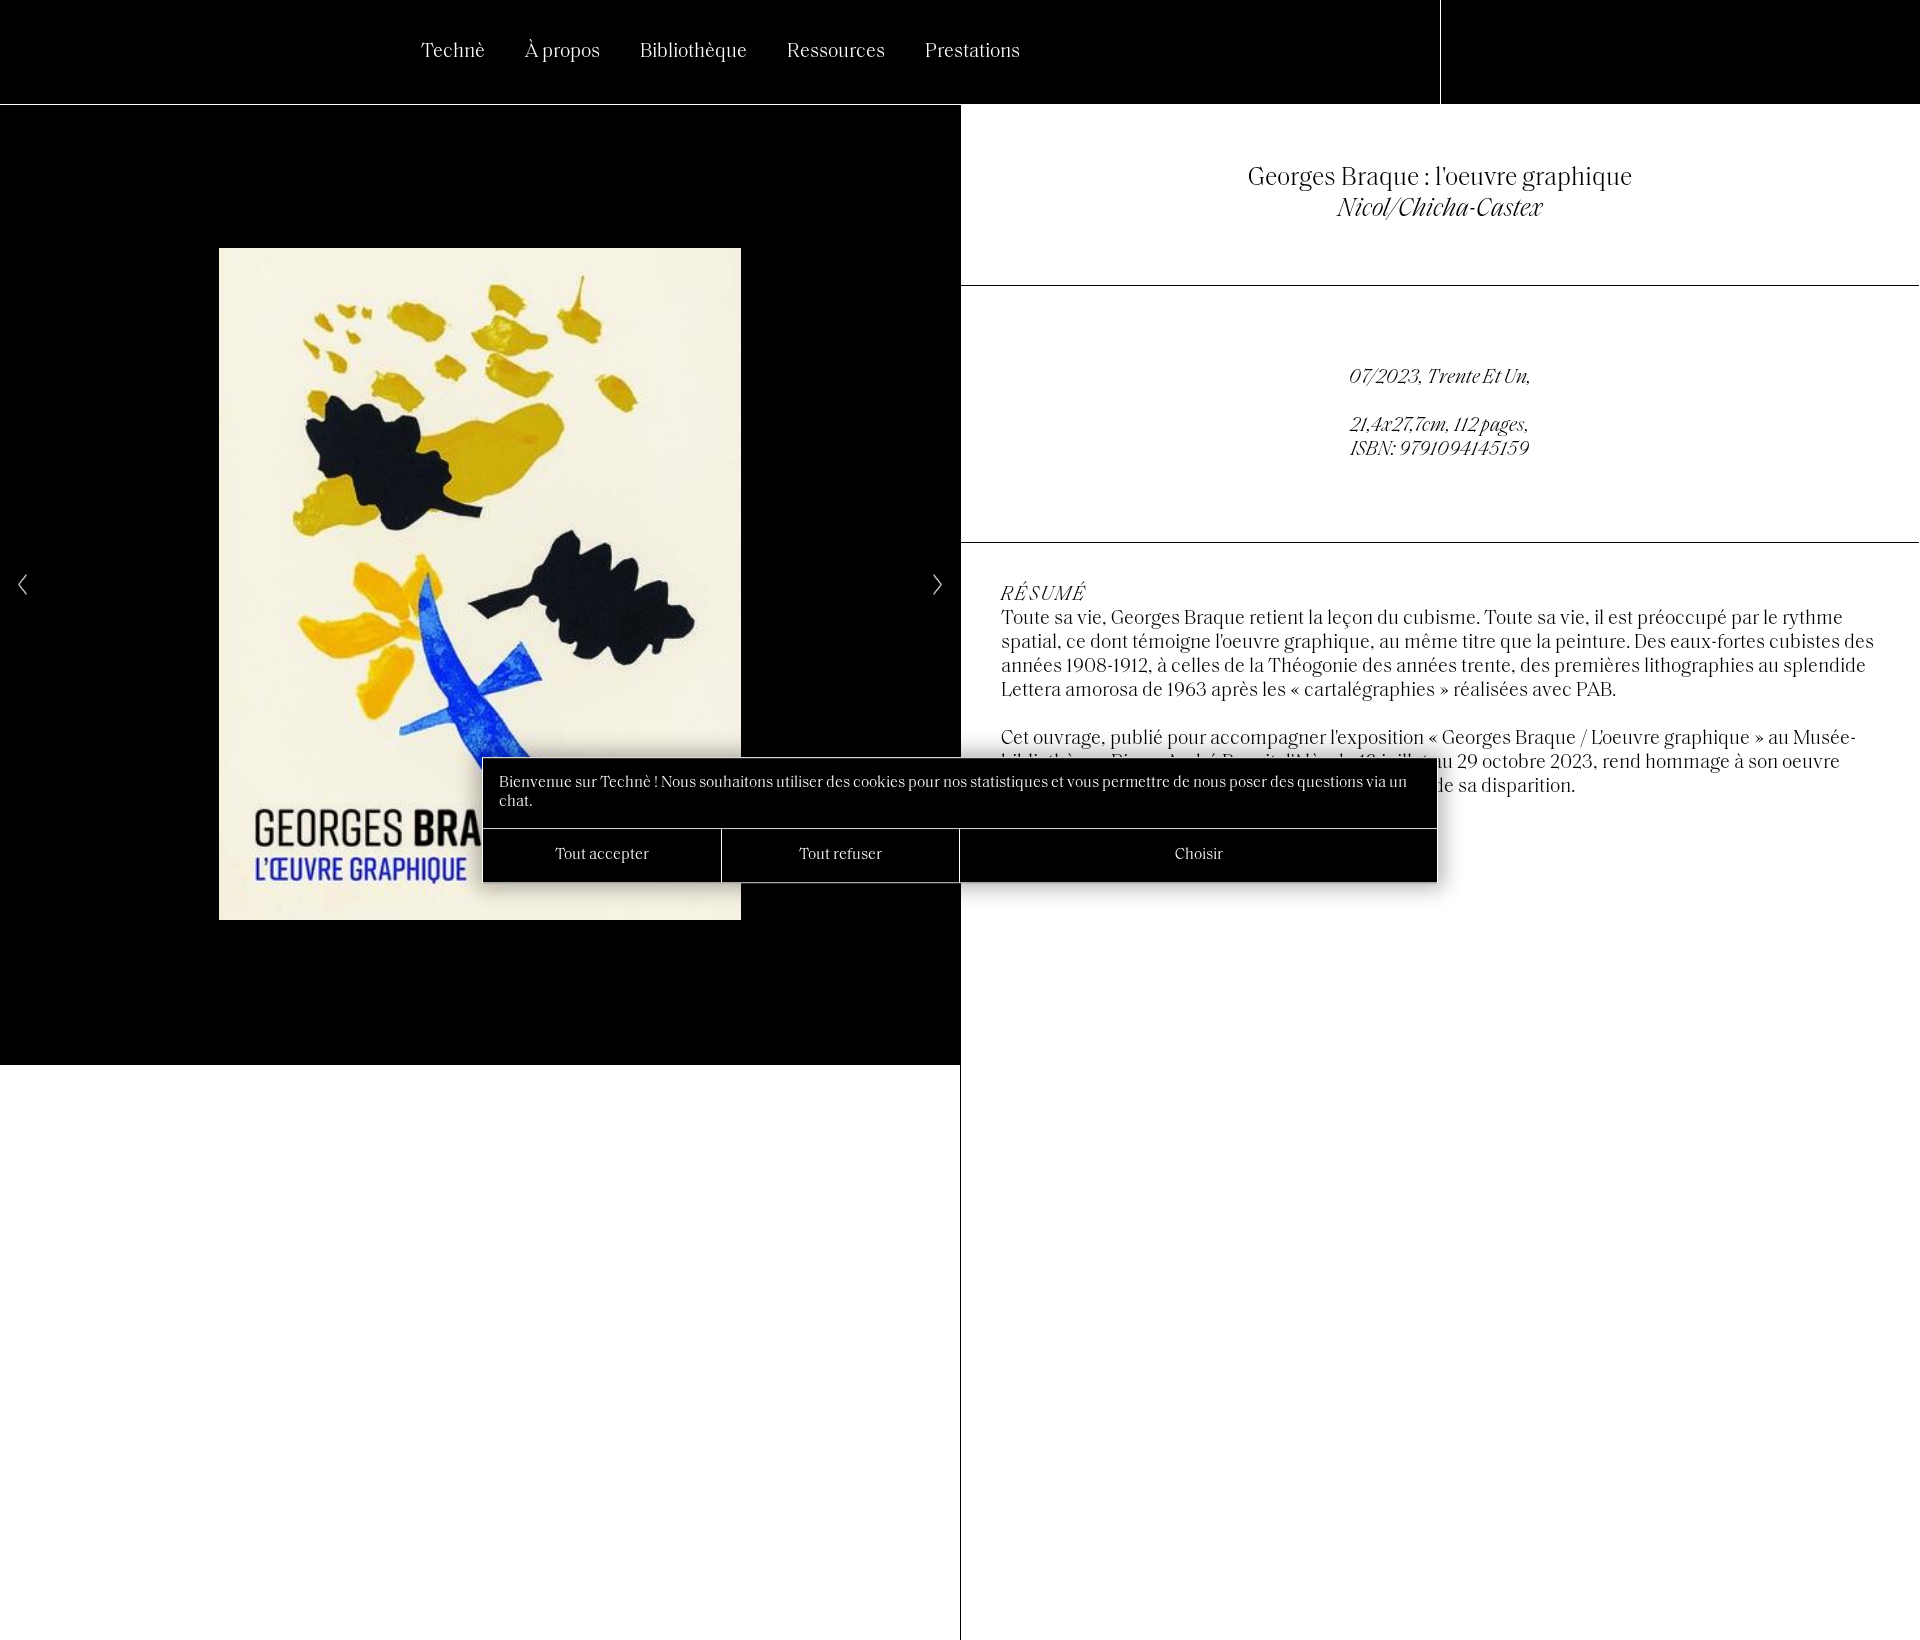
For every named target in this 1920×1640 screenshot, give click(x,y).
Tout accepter (602, 855)
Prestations (972, 52)
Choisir (1199, 855)
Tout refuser (840, 855)
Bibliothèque (693, 52)
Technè (453, 52)
